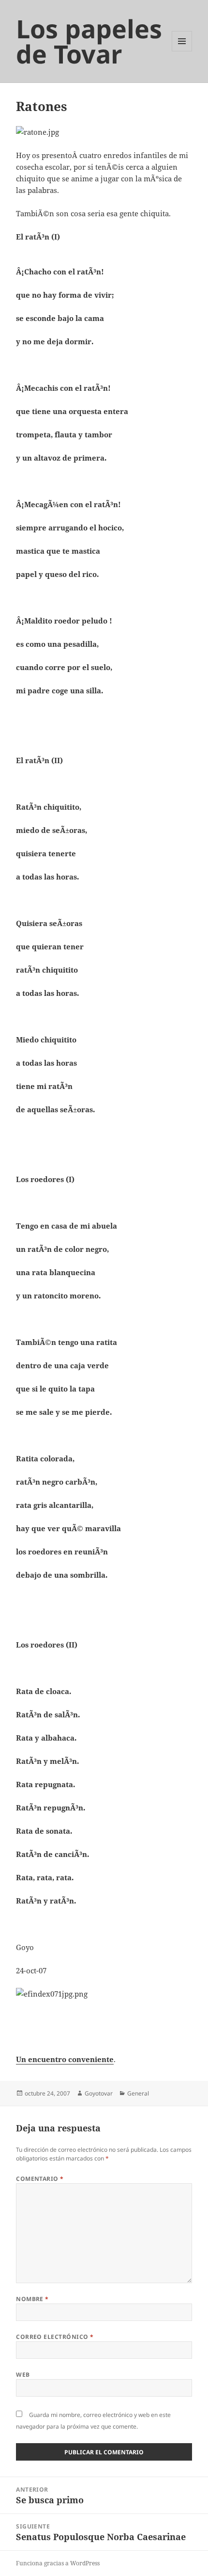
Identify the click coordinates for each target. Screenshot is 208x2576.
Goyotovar (99, 2093)
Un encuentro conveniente (65, 2059)
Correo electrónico (55, 2337)
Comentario (40, 2179)
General (138, 2093)
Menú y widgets (182, 51)
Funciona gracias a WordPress (58, 2563)
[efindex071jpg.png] (104, 2015)
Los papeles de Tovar (89, 41)
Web (23, 2375)
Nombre (32, 2299)
